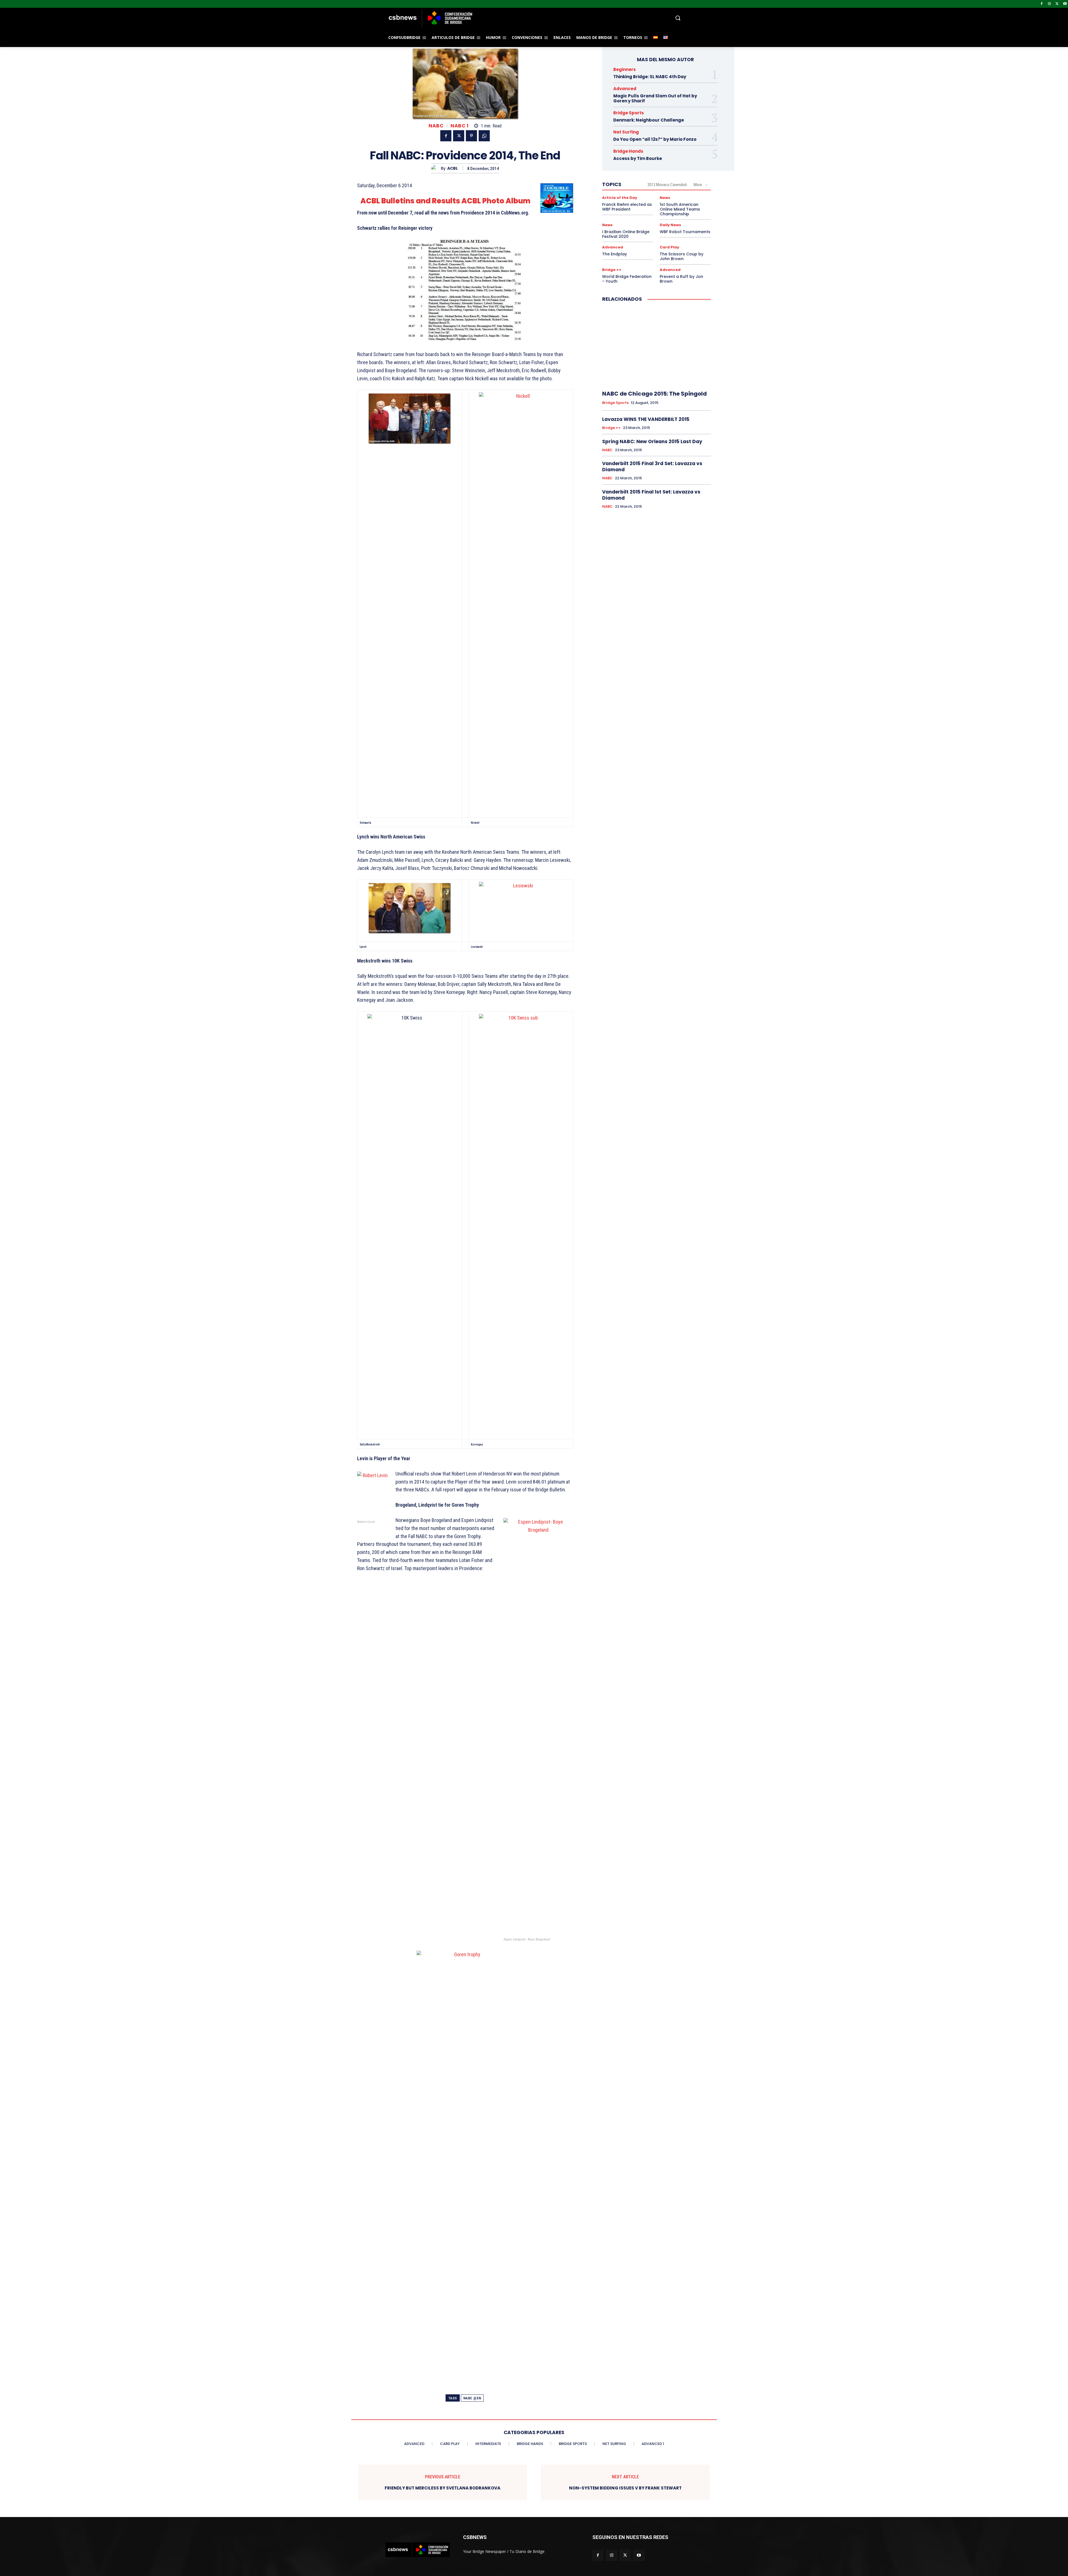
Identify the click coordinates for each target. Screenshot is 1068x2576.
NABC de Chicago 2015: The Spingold (654, 394)
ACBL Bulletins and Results (410, 201)
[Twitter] (1057, 4)
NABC (436, 126)
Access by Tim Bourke (638, 158)
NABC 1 (459, 126)
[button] (578, 18)
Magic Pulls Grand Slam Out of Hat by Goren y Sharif (655, 98)
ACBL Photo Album (496, 201)
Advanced (625, 89)
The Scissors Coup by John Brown (682, 256)
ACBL (453, 168)
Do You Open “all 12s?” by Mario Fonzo (655, 139)
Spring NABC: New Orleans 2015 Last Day (652, 441)
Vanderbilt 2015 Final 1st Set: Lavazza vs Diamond (651, 495)
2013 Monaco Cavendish (667, 185)
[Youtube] (1065, 4)
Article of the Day (620, 198)
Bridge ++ (612, 270)
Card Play (669, 247)
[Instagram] (1050, 4)
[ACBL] (436, 168)
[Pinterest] (471, 136)
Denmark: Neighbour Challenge (649, 120)
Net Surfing (626, 132)
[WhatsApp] (484, 136)
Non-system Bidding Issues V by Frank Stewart (625, 2488)
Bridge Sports (629, 113)
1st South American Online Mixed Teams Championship (680, 209)
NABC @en (472, 2398)
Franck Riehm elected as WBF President (627, 207)
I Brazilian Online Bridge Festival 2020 (626, 234)
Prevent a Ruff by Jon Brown (681, 279)
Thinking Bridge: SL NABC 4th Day (650, 77)
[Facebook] (1042, 4)
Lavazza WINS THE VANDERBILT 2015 (646, 419)
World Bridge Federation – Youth (627, 279)
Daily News (670, 225)
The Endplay (615, 254)
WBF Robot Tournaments (685, 232)
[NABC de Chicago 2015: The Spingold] (657, 347)
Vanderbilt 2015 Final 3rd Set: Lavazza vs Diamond (652, 467)
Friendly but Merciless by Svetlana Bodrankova (442, 2488)
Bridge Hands (628, 151)
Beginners (625, 69)
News (665, 198)
